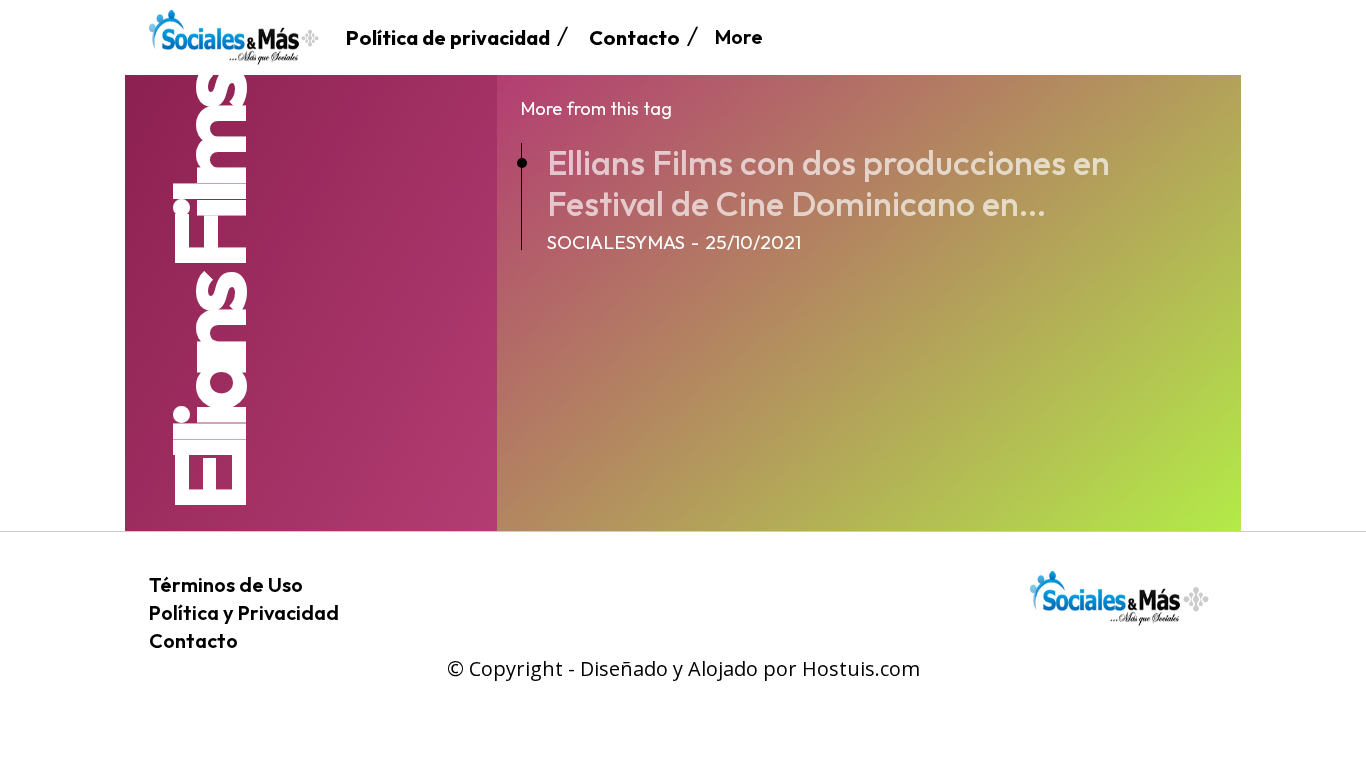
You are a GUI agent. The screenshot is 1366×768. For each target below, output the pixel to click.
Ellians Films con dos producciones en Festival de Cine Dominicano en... (828, 183)
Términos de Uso (226, 584)
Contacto (193, 640)
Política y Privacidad (244, 612)
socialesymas (616, 242)
